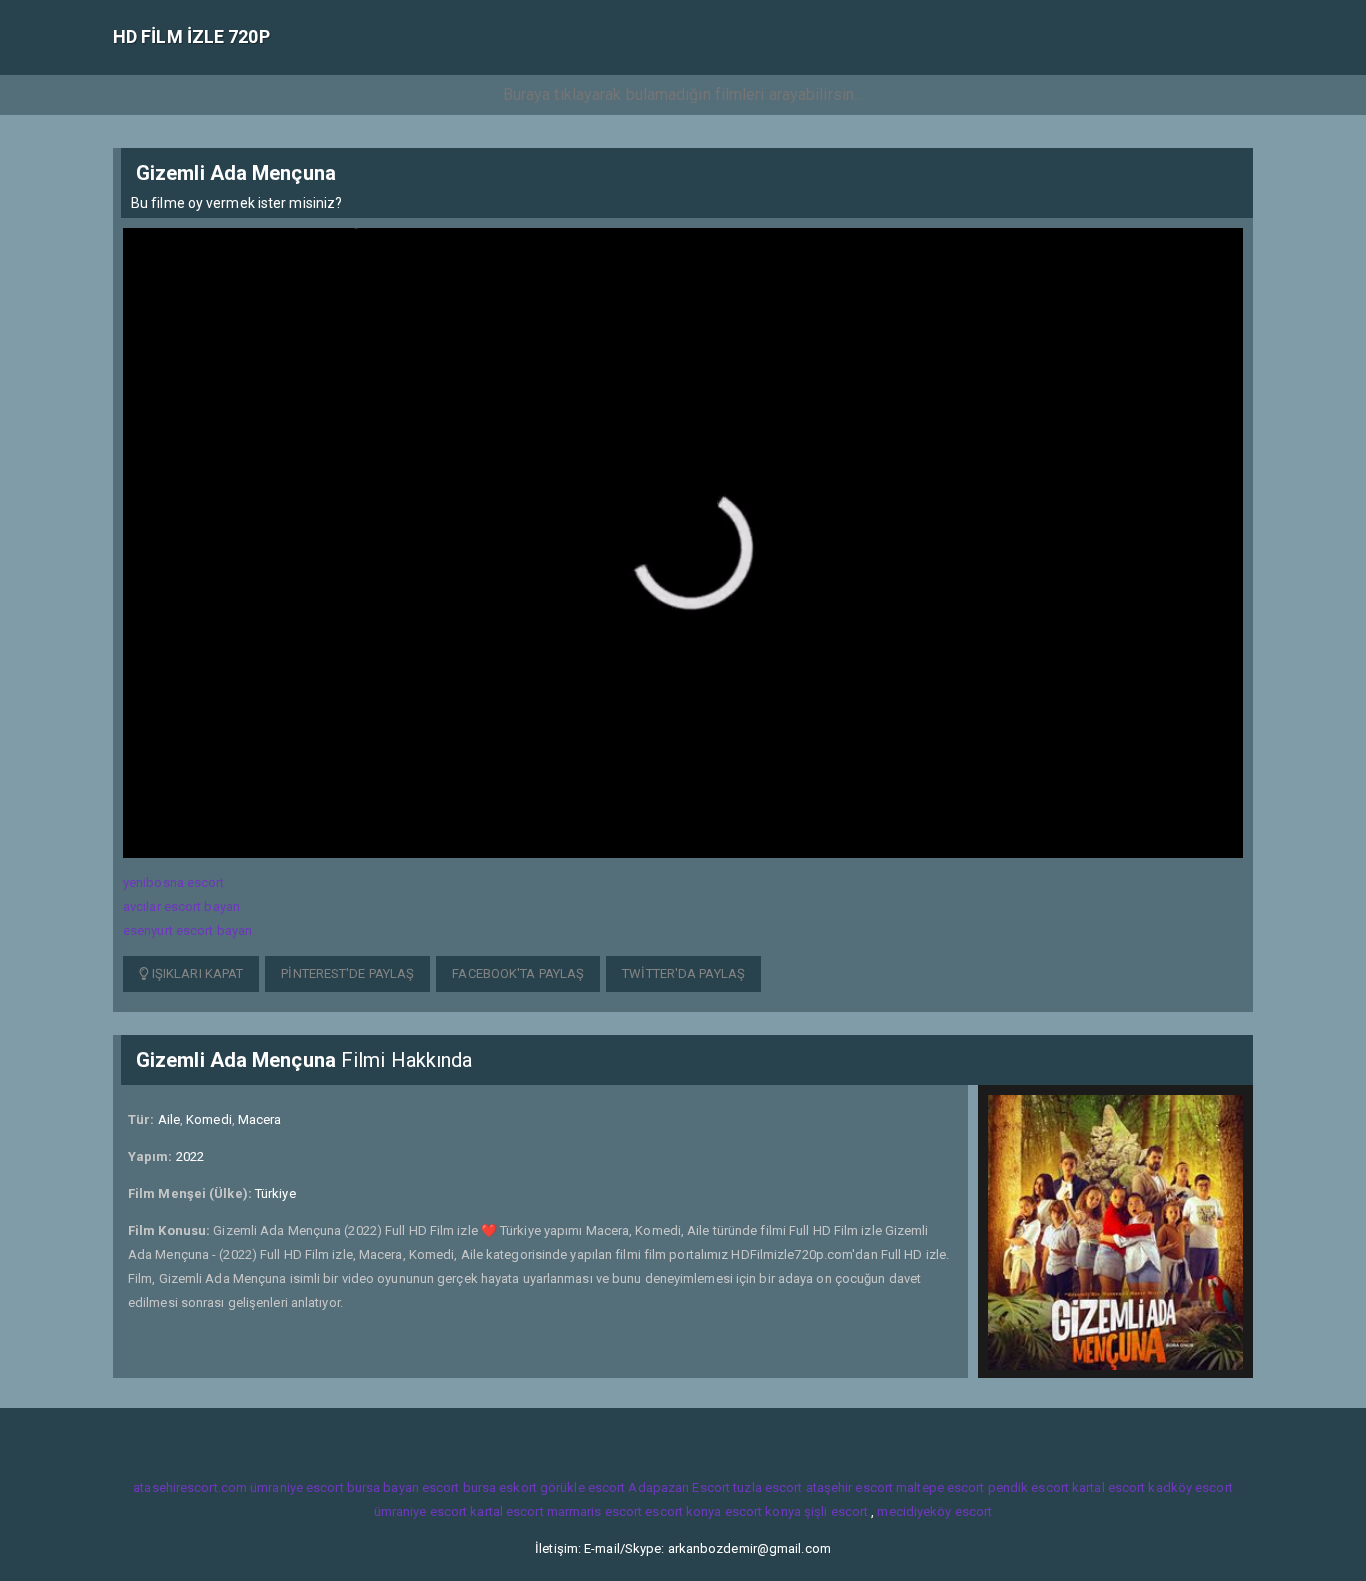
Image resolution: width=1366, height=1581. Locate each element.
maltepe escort (940, 1487)
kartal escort (1108, 1487)
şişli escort (836, 1511)
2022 (190, 1156)
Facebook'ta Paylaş (518, 973)
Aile (169, 1119)
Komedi (209, 1119)
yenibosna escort (174, 882)
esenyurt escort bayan (187, 930)
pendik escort (1028, 1487)
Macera (260, 1119)
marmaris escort (595, 1511)
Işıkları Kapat (196, 973)
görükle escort (582, 1487)
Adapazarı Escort (679, 1487)
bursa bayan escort (403, 1487)
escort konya (683, 1511)
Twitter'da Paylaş (683, 973)
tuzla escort (767, 1487)
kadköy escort (1190, 1487)
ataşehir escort (850, 1487)
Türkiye (275, 1193)
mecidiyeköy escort (934, 1511)
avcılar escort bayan (181, 906)
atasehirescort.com (190, 1487)
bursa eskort (500, 1487)
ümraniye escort (297, 1487)
